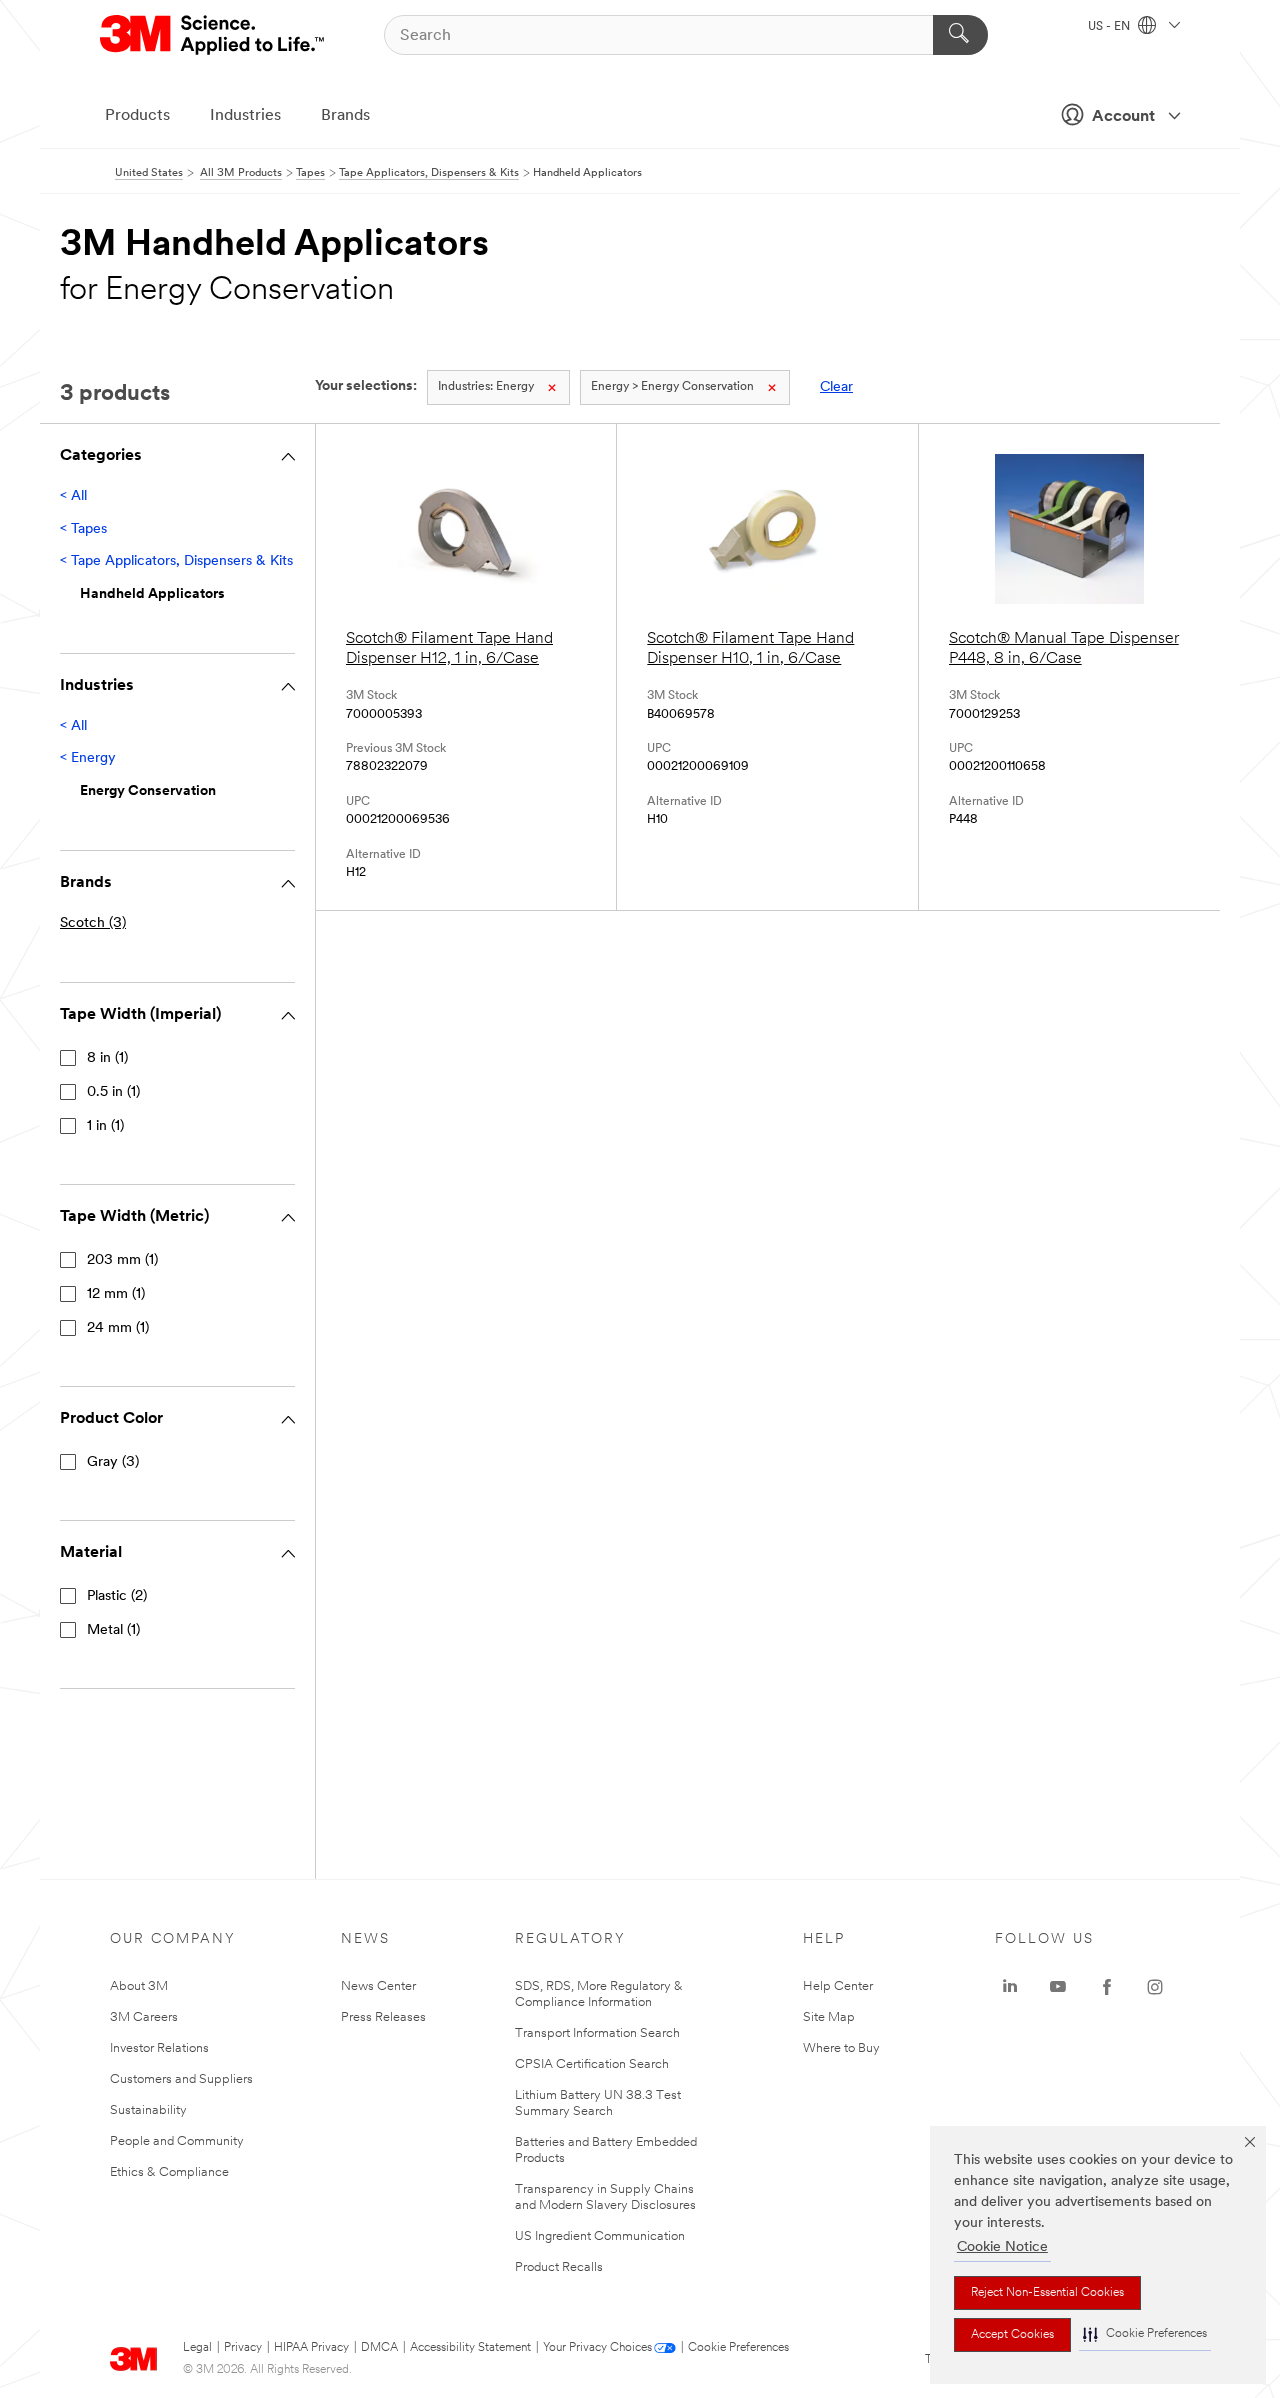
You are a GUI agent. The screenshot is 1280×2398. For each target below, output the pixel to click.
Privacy (243, 2348)
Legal (197, 2348)
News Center (378, 1986)
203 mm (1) (122, 1260)
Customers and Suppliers (181, 2079)
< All (73, 496)
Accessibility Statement (470, 2348)
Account (1123, 117)
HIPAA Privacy (311, 2348)
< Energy (88, 758)
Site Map (829, 2017)
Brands (345, 116)
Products (137, 116)
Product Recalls (559, 2267)
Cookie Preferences (738, 2348)
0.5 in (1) (113, 1092)
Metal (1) (113, 1630)
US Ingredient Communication (600, 2236)
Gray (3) (113, 1462)
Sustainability (148, 2110)
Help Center (838, 1986)
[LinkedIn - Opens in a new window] (1010, 1987)
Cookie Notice (1002, 2247)
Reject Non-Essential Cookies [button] (1047, 2293)
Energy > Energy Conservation (672, 387)
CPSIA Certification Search (592, 2064)
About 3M (139, 1986)
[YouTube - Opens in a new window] (1058, 1987)
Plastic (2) (117, 1596)
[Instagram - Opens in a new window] (1155, 1987)
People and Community (177, 2141)
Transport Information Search (597, 2033)
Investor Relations (159, 2048)
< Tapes (83, 529)
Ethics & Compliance (169, 2172)
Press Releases (383, 2017)
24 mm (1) (118, 1328)
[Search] (960, 35)
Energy (486, 387)
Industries (245, 116)
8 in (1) (107, 1058)
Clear (836, 387)
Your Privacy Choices (597, 2348)
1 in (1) (105, 1126)
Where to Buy (841, 2048)
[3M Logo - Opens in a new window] (213, 35)
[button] (1145, 2334)
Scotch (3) (93, 923)
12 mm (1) (116, 1294)
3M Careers (144, 2017)
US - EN (1110, 27)
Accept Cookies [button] (1012, 2335)
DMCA (379, 2348)
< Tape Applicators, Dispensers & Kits (176, 561)
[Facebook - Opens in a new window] (1107, 1987)
